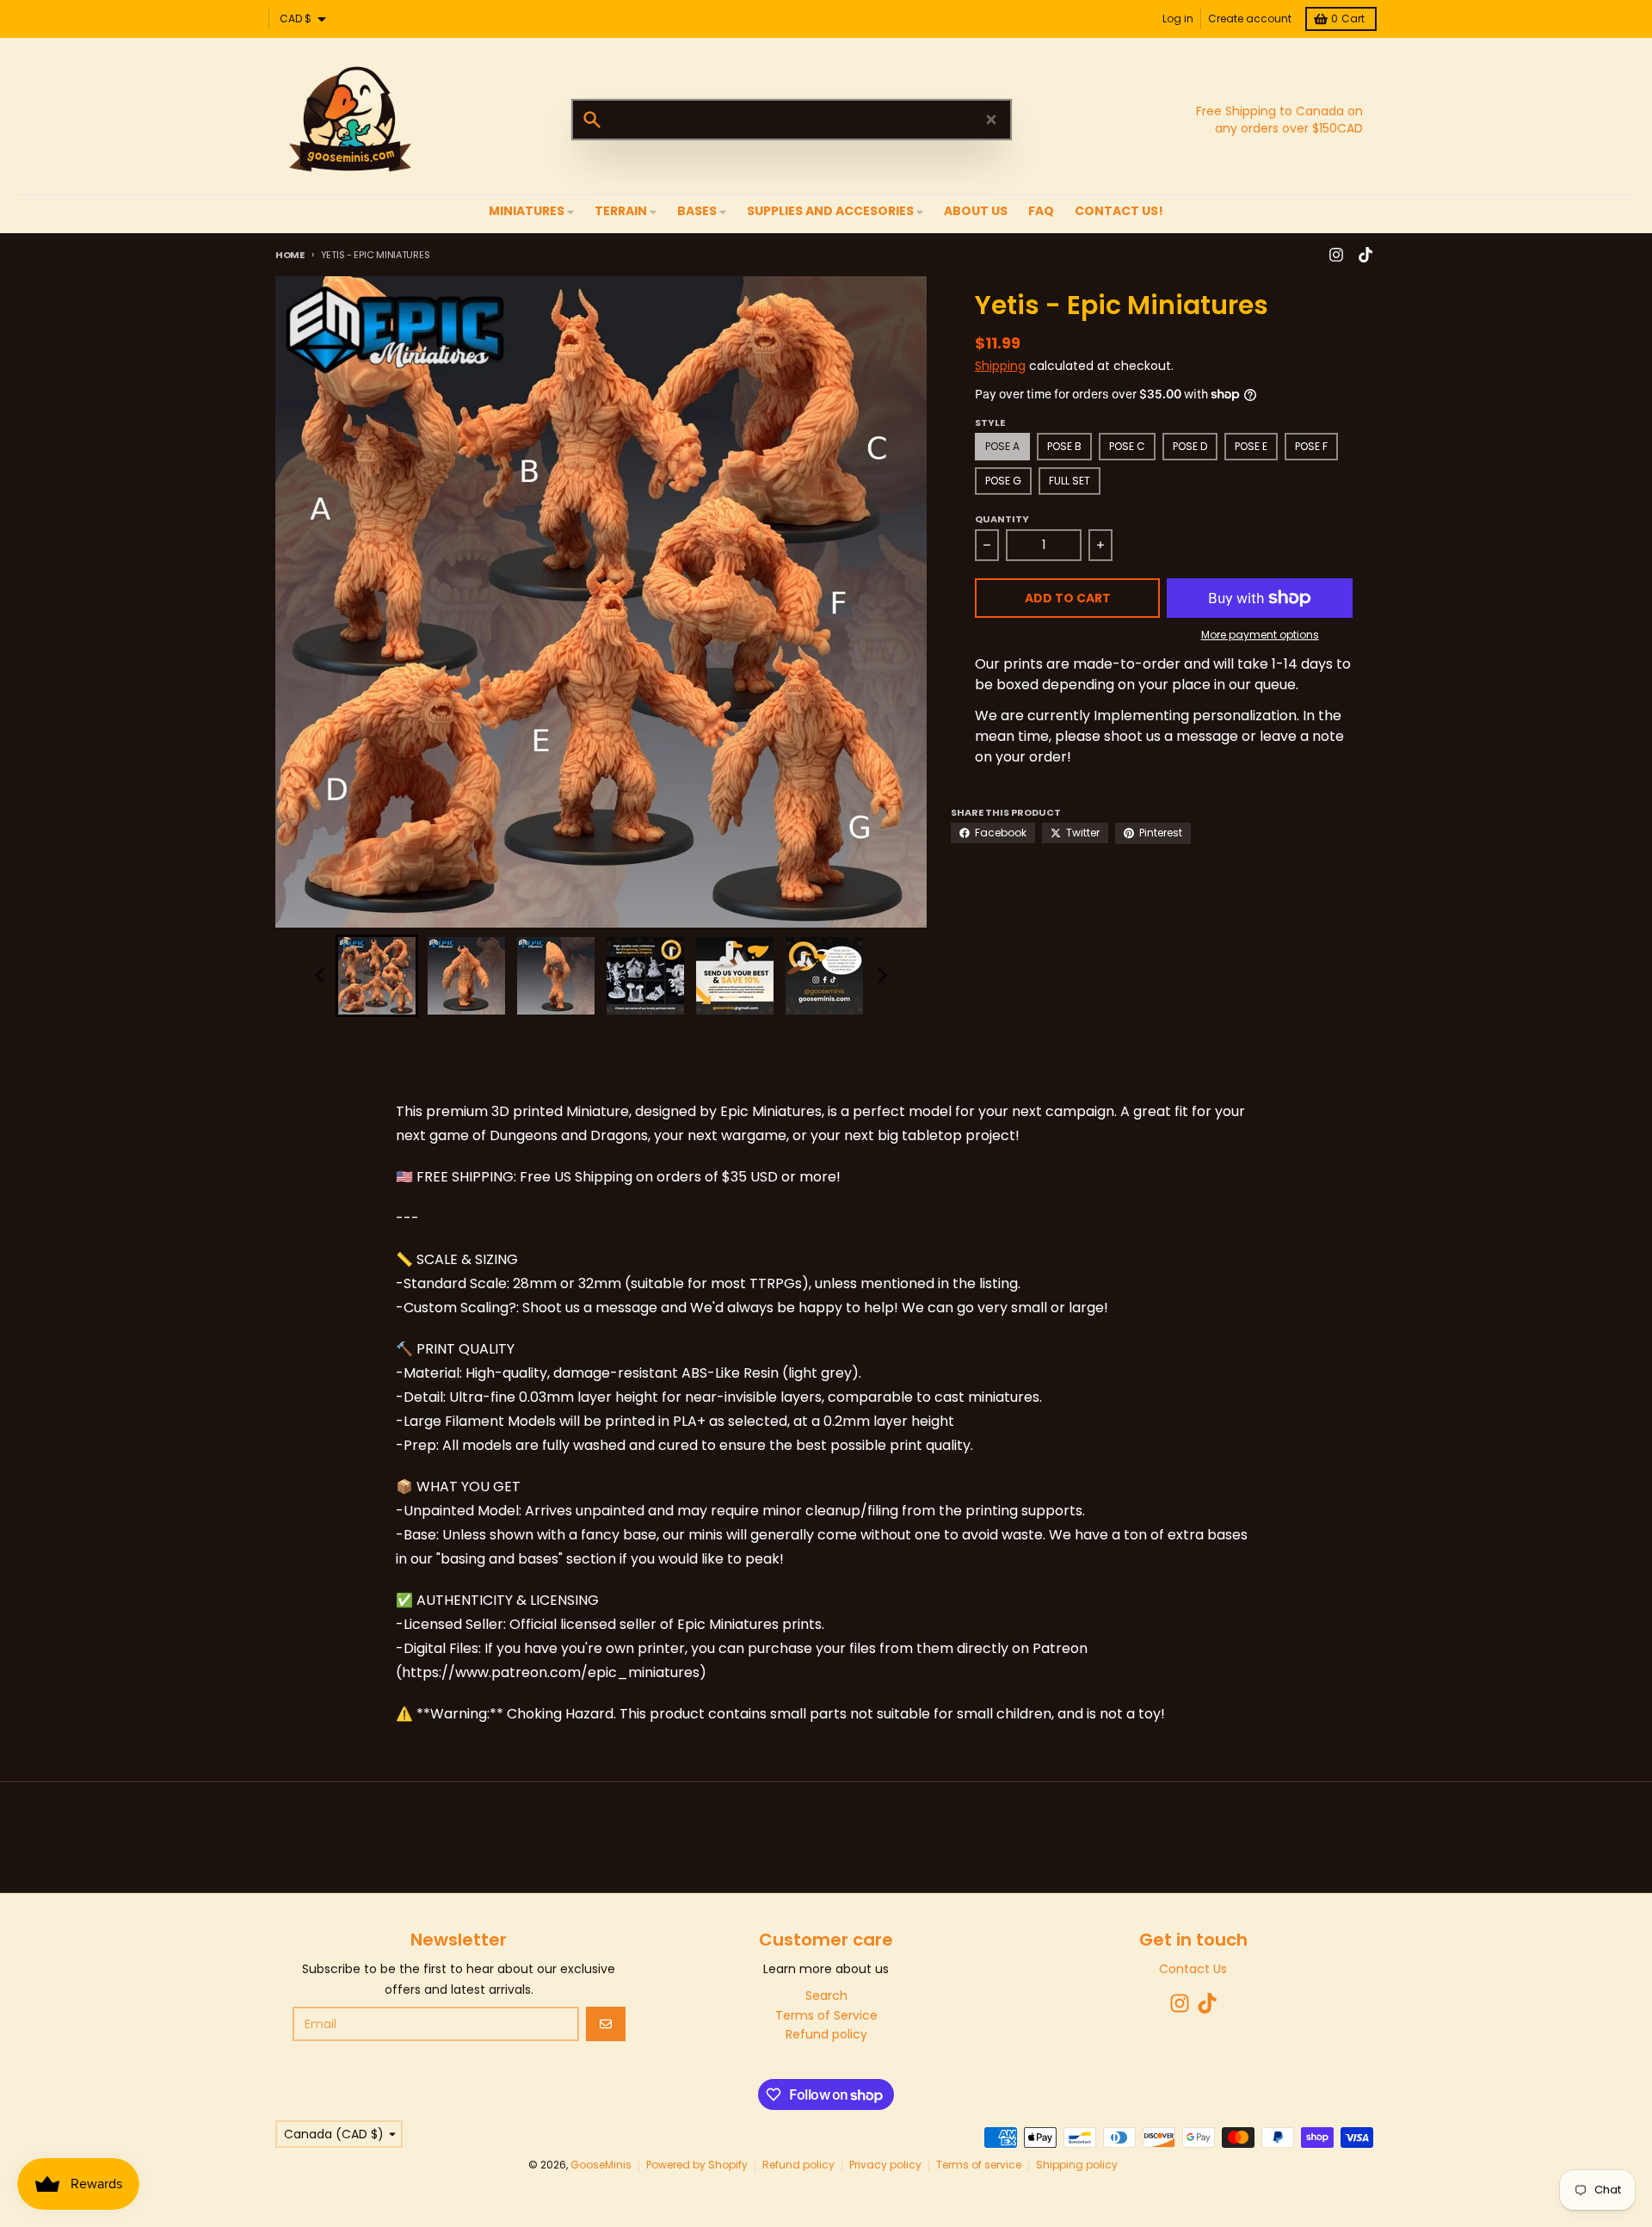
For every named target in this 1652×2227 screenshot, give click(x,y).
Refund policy (798, 2165)
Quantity (1002, 519)
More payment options (1260, 635)
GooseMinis (601, 2165)
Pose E (1251, 446)
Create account (1250, 19)
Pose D (1190, 446)
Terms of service (979, 2165)
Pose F (1311, 446)
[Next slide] (881, 976)
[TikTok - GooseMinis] (1365, 255)
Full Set (1069, 481)
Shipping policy (1077, 2165)
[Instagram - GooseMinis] (1336, 255)
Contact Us (1193, 1969)
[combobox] (792, 120)
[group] (377, 976)
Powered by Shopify (697, 2165)
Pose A (1002, 446)
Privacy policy (885, 2165)
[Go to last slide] (320, 976)
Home (290, 255)
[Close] (991, 120)
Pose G (1003, 481)
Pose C (1127, 446)
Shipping (1000, 366)
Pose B (1064, 446)
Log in (1178, 19)
